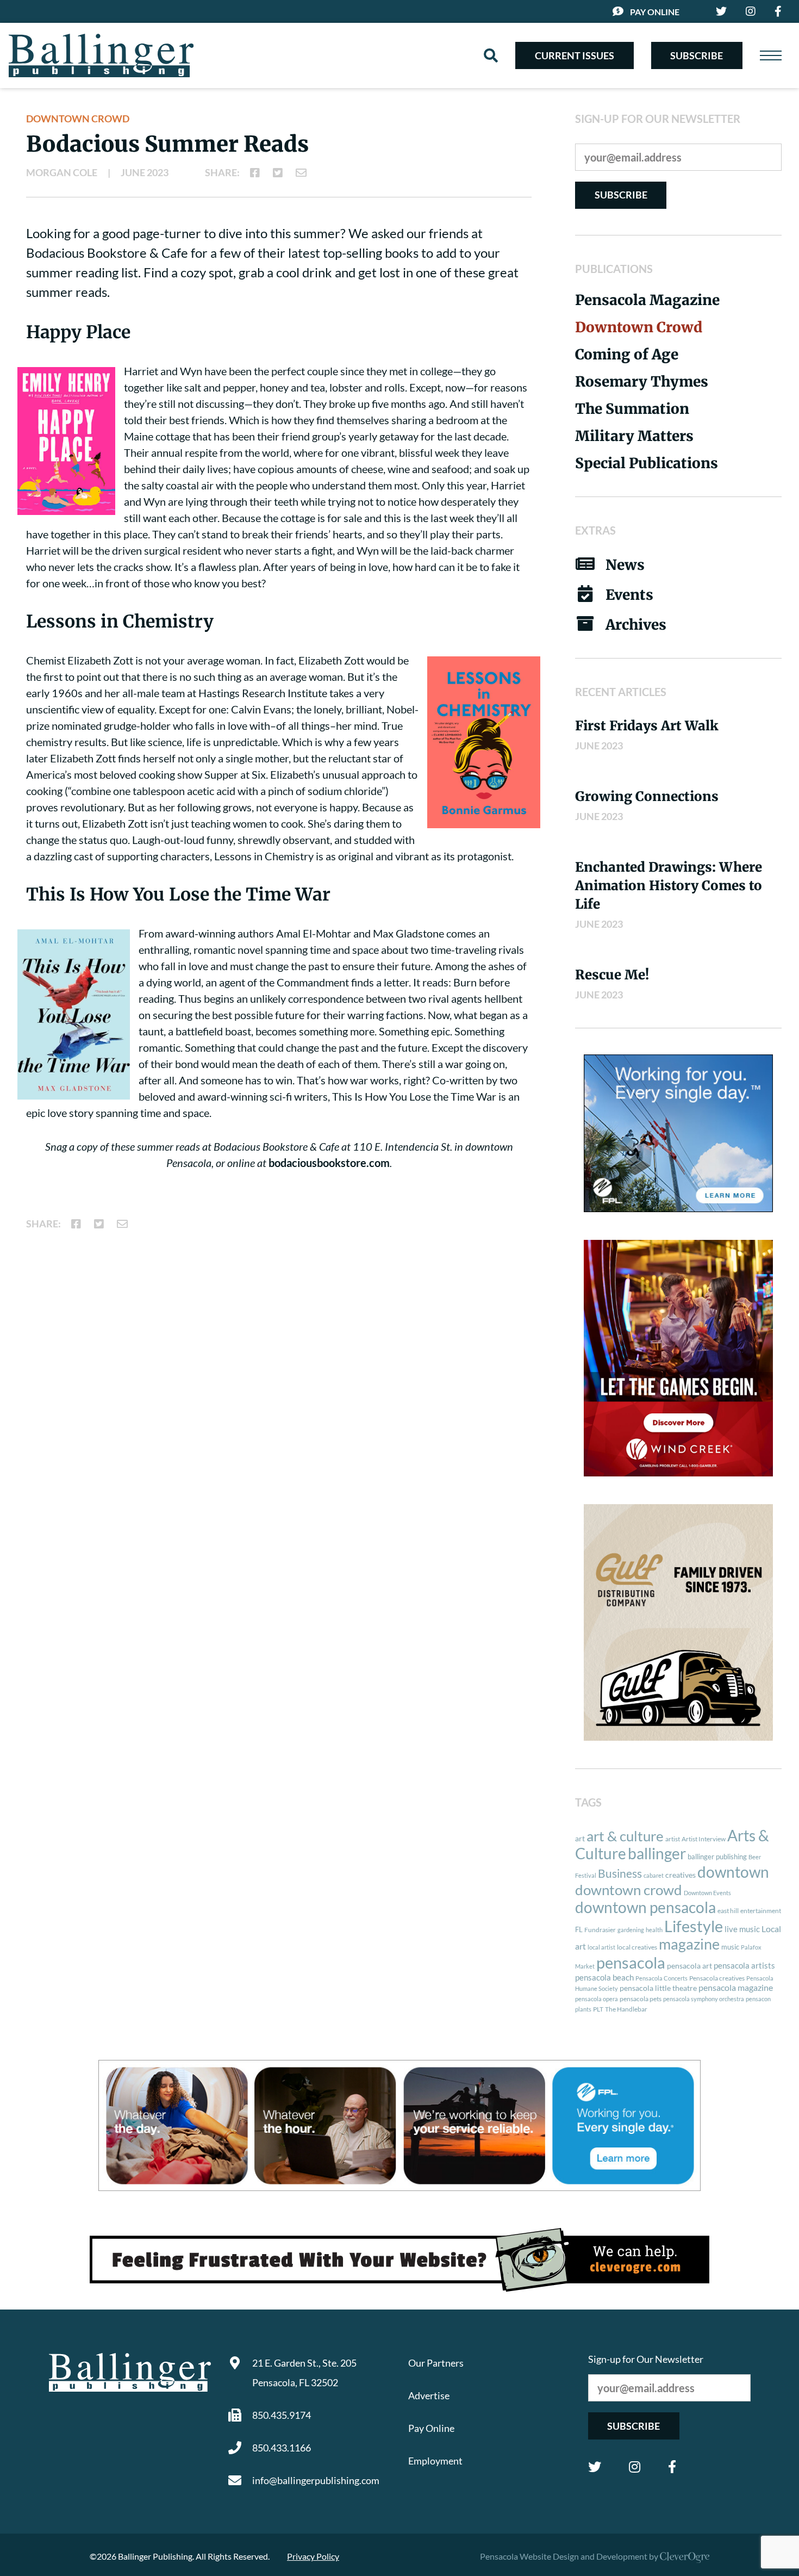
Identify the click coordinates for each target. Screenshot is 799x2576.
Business (620, 1873)
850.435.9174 (282, 2415)
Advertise (429, 2395)
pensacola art (689, 1966)
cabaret (654, 1875)
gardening (631, 1930)
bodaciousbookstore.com (329, 1163)
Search (491, 55)
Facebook (672, 2467)
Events (629, 595)
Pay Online (655, 12)
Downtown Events (707, 1893)
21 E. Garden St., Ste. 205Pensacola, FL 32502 (304, 2373)
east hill (728, 1911)
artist (673, 1839)
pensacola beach (604, 1977)
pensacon (758, 1999)
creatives (681, 1875)
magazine (689, 1944)
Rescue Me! (612, 975)
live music (742, 1929)
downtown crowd (629, 1890)
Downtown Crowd (78, 119)
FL (579, 1929)
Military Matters (634, 436)
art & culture (625, 1836)
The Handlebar (626, 2009)
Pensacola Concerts (661, 1978)
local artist (601, 1947)
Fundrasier (600, 1930)
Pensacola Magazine (647, 300)
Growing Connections (647, 796)
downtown (733, 1872)
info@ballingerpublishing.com (316, 2480)
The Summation (632, 409)
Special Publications (647, 463)
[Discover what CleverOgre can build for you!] (399, 2260)
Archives (636, 625)
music (730, 1947)
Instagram (635, 2467)
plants (583, 2009)
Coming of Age (627, 354)
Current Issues (575, 55)
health (654, 1930)
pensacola (631, 1962)
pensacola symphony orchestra (704, 1999)
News (625, 565)
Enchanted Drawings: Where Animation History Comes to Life (669, 886)
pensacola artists (744, 1965)
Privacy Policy (313, 2556)
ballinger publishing (717, 1857)
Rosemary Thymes (642, 381)
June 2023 (145, 172)
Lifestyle (694, 1926)
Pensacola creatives (717, 1978)
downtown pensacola (645, 1907)
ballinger (657, 1854)
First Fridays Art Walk (647, 726)
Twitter (595, 2467)
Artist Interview (704, 1839)
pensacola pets (641, 1999)
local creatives (637, 1947)
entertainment (761, 1911)
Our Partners (436, 2363)
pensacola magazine (736, 1987)
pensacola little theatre (658, 1988)
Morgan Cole (62, 172)
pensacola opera (597, 1999)
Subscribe (697, 55)
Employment (435, 2461)
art (580, 1839)
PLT (598, 2009)
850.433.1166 (282, 2448)
